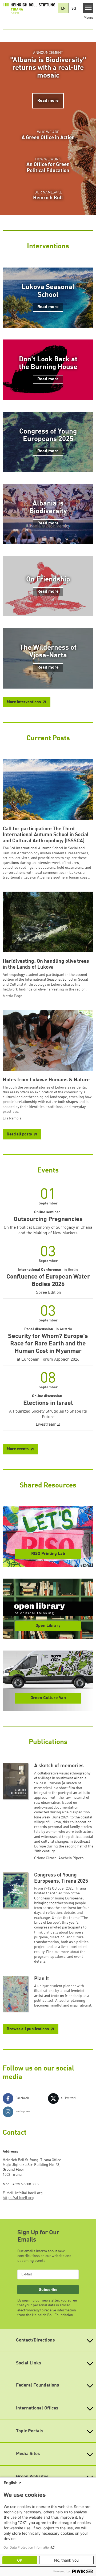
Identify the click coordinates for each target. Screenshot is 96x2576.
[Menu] (88, 8)
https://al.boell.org (18, 2198)
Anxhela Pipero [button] (71, 1858)
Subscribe (48, 2290)
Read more (48, 101)
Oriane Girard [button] (45, 1858)
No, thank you (66, 2560)
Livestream (46, 1425)
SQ (74, 9)
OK (20, 2560)
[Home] (29, 8)
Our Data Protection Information (27, 2547)
